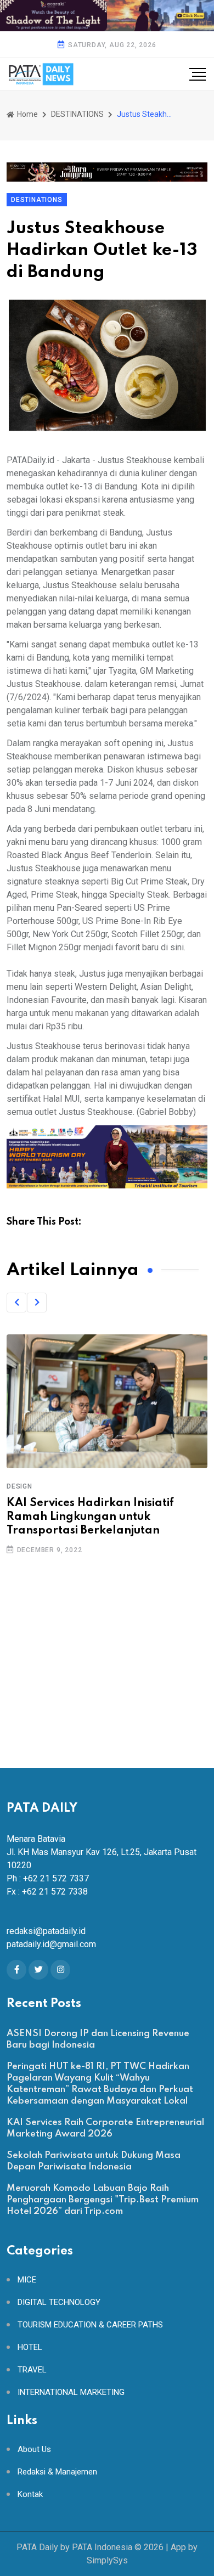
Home (27, 114)
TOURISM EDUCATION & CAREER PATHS (90, 2325)
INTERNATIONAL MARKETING (71, 2392)
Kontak (30, 2495)
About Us (34, 2450)
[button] (16, 1303)
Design (19, 1486)
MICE (27, 2280)
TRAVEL (32, 2370)
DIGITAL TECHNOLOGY (59, 2302)
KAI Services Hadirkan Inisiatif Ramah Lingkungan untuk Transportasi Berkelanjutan (90, 1517)
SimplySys (107, 2560)
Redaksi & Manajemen (57, 2472)
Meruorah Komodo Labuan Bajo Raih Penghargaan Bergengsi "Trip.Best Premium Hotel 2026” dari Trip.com (103, 2200)
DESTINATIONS (77, 114)
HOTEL (30, 2347)
